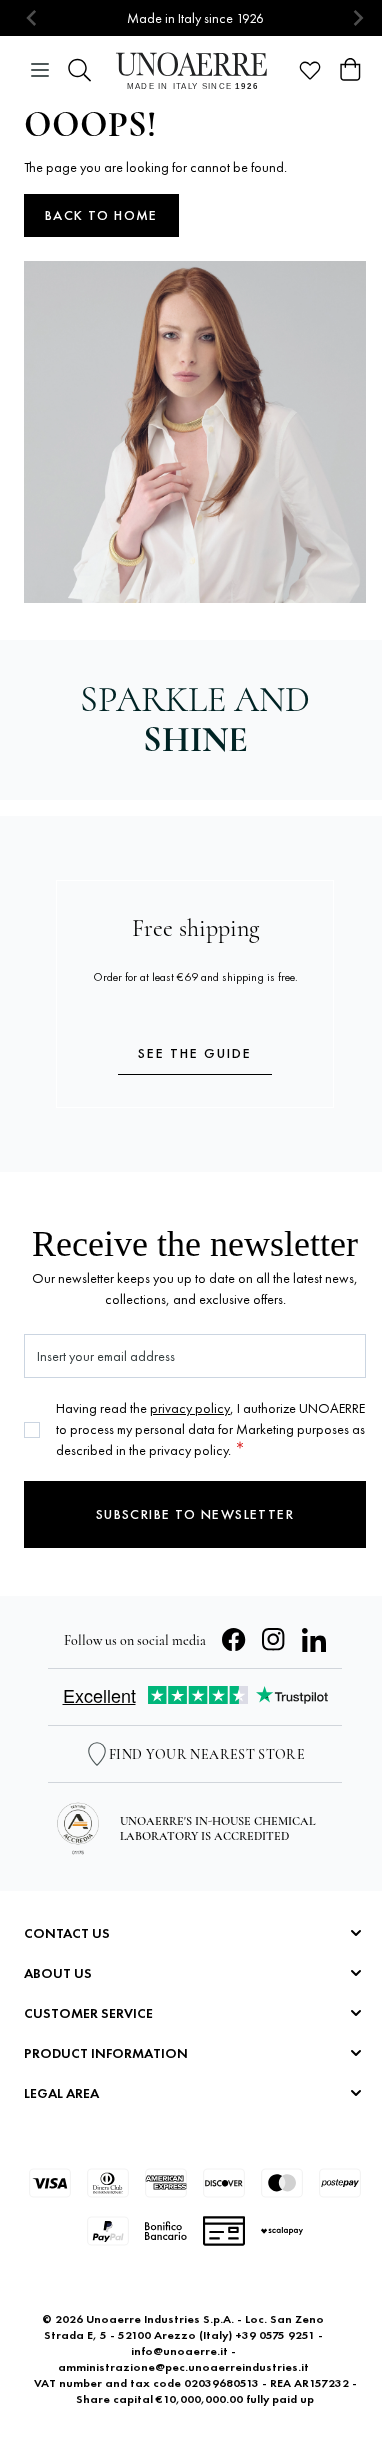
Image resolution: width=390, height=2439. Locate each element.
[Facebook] (234, 1640)
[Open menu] (40, 70)
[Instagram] (274, 1640)
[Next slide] (357, 18)
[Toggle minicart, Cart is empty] (350, 70)
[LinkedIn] (314, 1640)
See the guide (195, 1053)
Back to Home (101, 215)
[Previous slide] (32, 18)
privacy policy (190, 1408)
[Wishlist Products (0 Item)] (310, 70)
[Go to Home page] (195, 70)
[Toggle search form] (80, 70)
